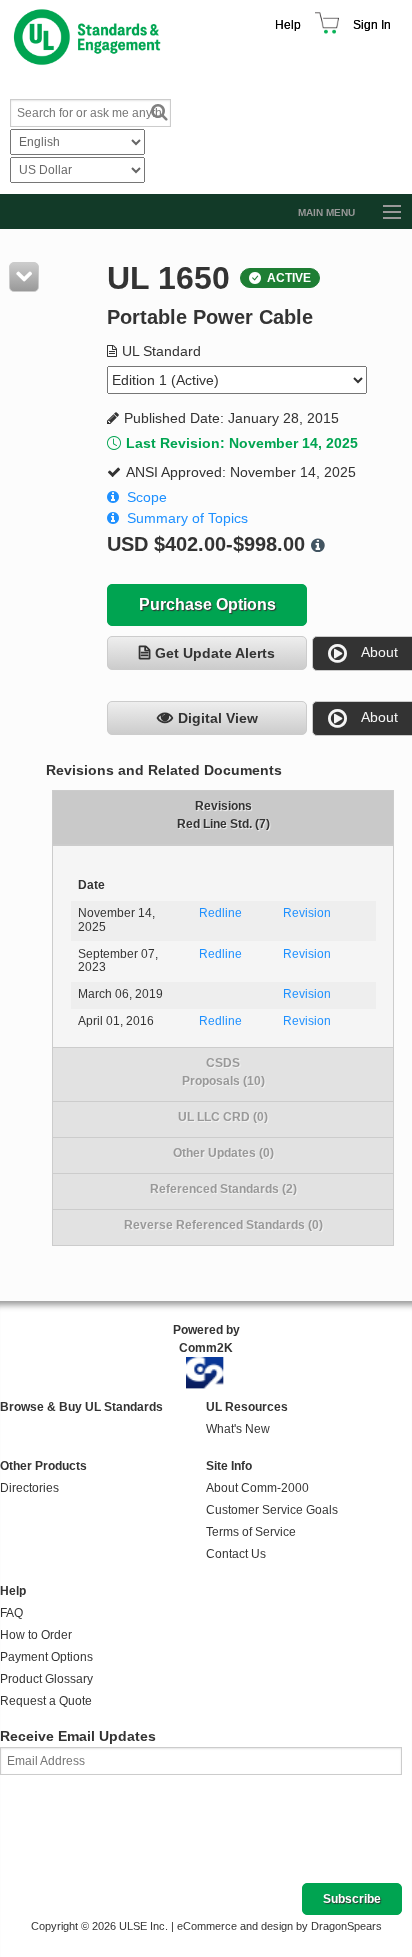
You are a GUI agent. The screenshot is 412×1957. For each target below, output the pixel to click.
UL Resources (247, 1407)
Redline (220, 913)
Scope (147, 497)
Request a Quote (46, 1701)
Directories (29, 1488)
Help (288, 25)
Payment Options (46, 1657)
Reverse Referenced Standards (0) (223, 1225)
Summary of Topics (187, 518)
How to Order (36, 1635)
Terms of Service (251, 1532)
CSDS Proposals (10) (223, 1072)
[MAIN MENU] (383, 213)
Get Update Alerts (215, 653)
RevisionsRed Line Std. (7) (223, 815)
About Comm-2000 (257, 1488)
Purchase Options (207, 604)
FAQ (11, 1613)
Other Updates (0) (223, 1153)
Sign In (372, 25)
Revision (307, 913)
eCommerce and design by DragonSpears (279, 1926)
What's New (238, 1429)
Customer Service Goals (272, 1510)
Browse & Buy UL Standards (81, 1407)
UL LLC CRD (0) (223, 1117)
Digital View (218, 718)
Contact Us (236, 1554)
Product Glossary (46, 1679)
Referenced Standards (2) (223, 1189)
